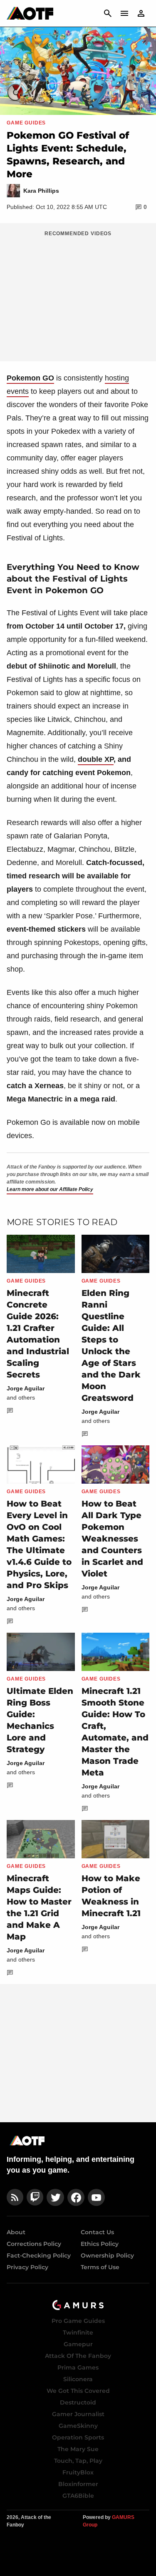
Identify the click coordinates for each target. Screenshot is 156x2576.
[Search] (108, 13)
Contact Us (97, 2232)
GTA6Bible (78, 2496)
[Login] (141, 13)
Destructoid (78, 2402)
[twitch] (35, 2197)
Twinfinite (78, 2332)
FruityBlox (78, 2472)
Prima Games (78, 2367)
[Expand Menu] (124, 13)
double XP (96, 759)
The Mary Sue (78, 2449)
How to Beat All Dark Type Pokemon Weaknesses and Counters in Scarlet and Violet (112, 1539)
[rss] (15, 2197)
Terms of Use (100, 2267)
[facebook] (76, 2197)
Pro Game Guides (78, 2321)
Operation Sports (78, 2437)
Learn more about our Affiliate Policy (50, 1189)
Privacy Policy (27, 2267)
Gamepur (78, 2344)
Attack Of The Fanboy (78, 2356)
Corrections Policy (34, 2244)
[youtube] (97, 2197)
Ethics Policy (100, 2244)
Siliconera (78, 2379)
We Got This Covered (78, 2391)
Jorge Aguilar (26, 1388)
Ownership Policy (107, 2255)
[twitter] (55, 2197)
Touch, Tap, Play (78, 2461)
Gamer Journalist (78, 2414)
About (16, 2232)
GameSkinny (78, 2426)
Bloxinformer (78, 2484)
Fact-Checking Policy (39, 2255)
